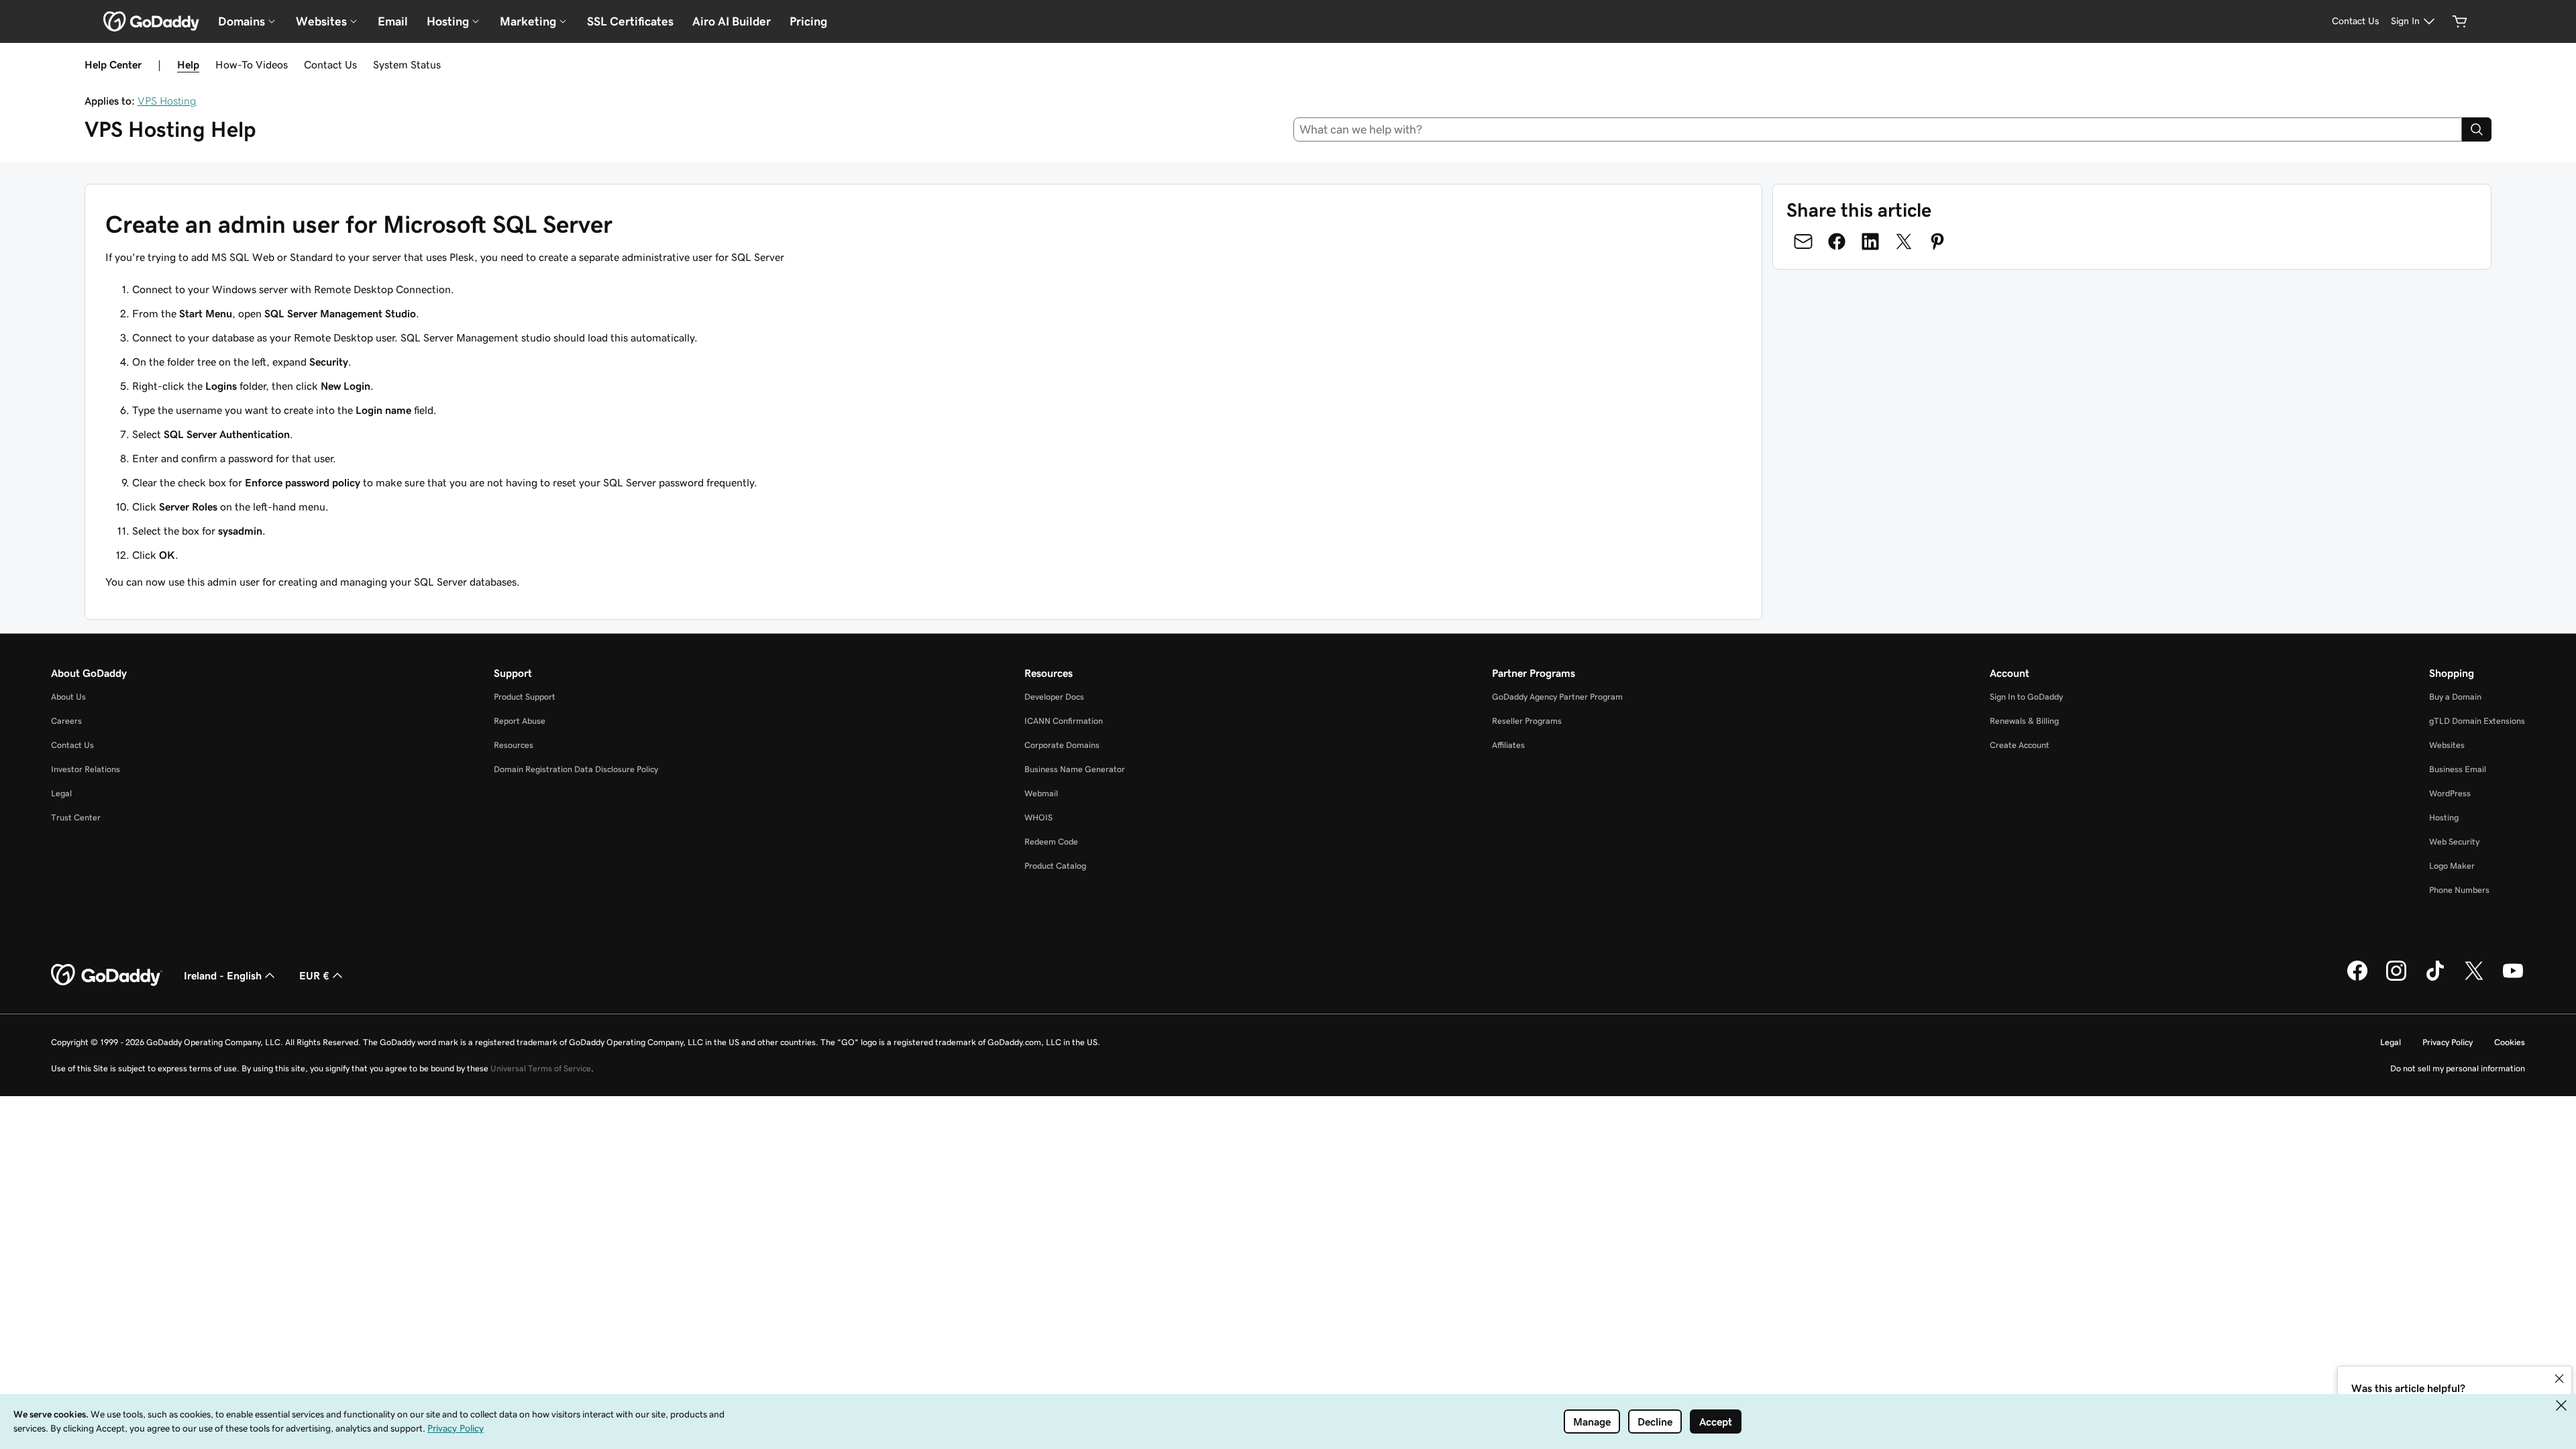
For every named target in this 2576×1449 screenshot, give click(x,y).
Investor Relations (86, 769)
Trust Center (76, 817)
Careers (66, 721)
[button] (2559, 1379)
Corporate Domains (1062, 745)
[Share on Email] (1803, 241)
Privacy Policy (2448, 1042)
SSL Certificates (630, 21)
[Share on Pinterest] (1937, 241)
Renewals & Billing (2024, 721)
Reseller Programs (1527, 721)
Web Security (2454, 842)
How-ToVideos (252, 64)
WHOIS (1038, 817)
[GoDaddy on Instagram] (2396, 979)
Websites (2447, 745)
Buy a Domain (2455, 697)
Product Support (525, 697)
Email (393, 21)
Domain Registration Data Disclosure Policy (576, 769)
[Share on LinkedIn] (1870, 241)
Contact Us (330, 64)
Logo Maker (2452, 866)
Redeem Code (1051, 842)
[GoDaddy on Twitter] (2474, 979)
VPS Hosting (167, 101)
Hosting (2444, 817)
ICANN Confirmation (1064, 721)
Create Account (2020, 745)
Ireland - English (223, 975)
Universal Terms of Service (541, 1068)
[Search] (2477, 129)
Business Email (2458, 769)
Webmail (1041, 793)
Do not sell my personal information (2458, 1068)
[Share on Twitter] (1904, 241)
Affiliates (1508, 745)
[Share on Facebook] (1837, 241)
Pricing (808, 21)
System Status (407, 64)
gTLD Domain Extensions (2477, 721)
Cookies (2510, 1042)
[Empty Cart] (2460, 21)
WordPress (2450, 793)
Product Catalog (1055, 866)
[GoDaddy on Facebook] (2357, 979)
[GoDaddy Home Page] (107, 975)
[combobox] (1878, 129)
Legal (61, 793)
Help (188, 64)
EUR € (314, 975)
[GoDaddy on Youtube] (2513, 979)
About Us (68, 697)
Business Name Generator (1075, 769)
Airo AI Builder (732, 21)
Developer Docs (1054, 697)
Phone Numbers (2459, 890)
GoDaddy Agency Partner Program (1557, 697)
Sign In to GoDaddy (2026, 697)
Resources (514, 745)
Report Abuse (520, 721)
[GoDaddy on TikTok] (2435, 979)
